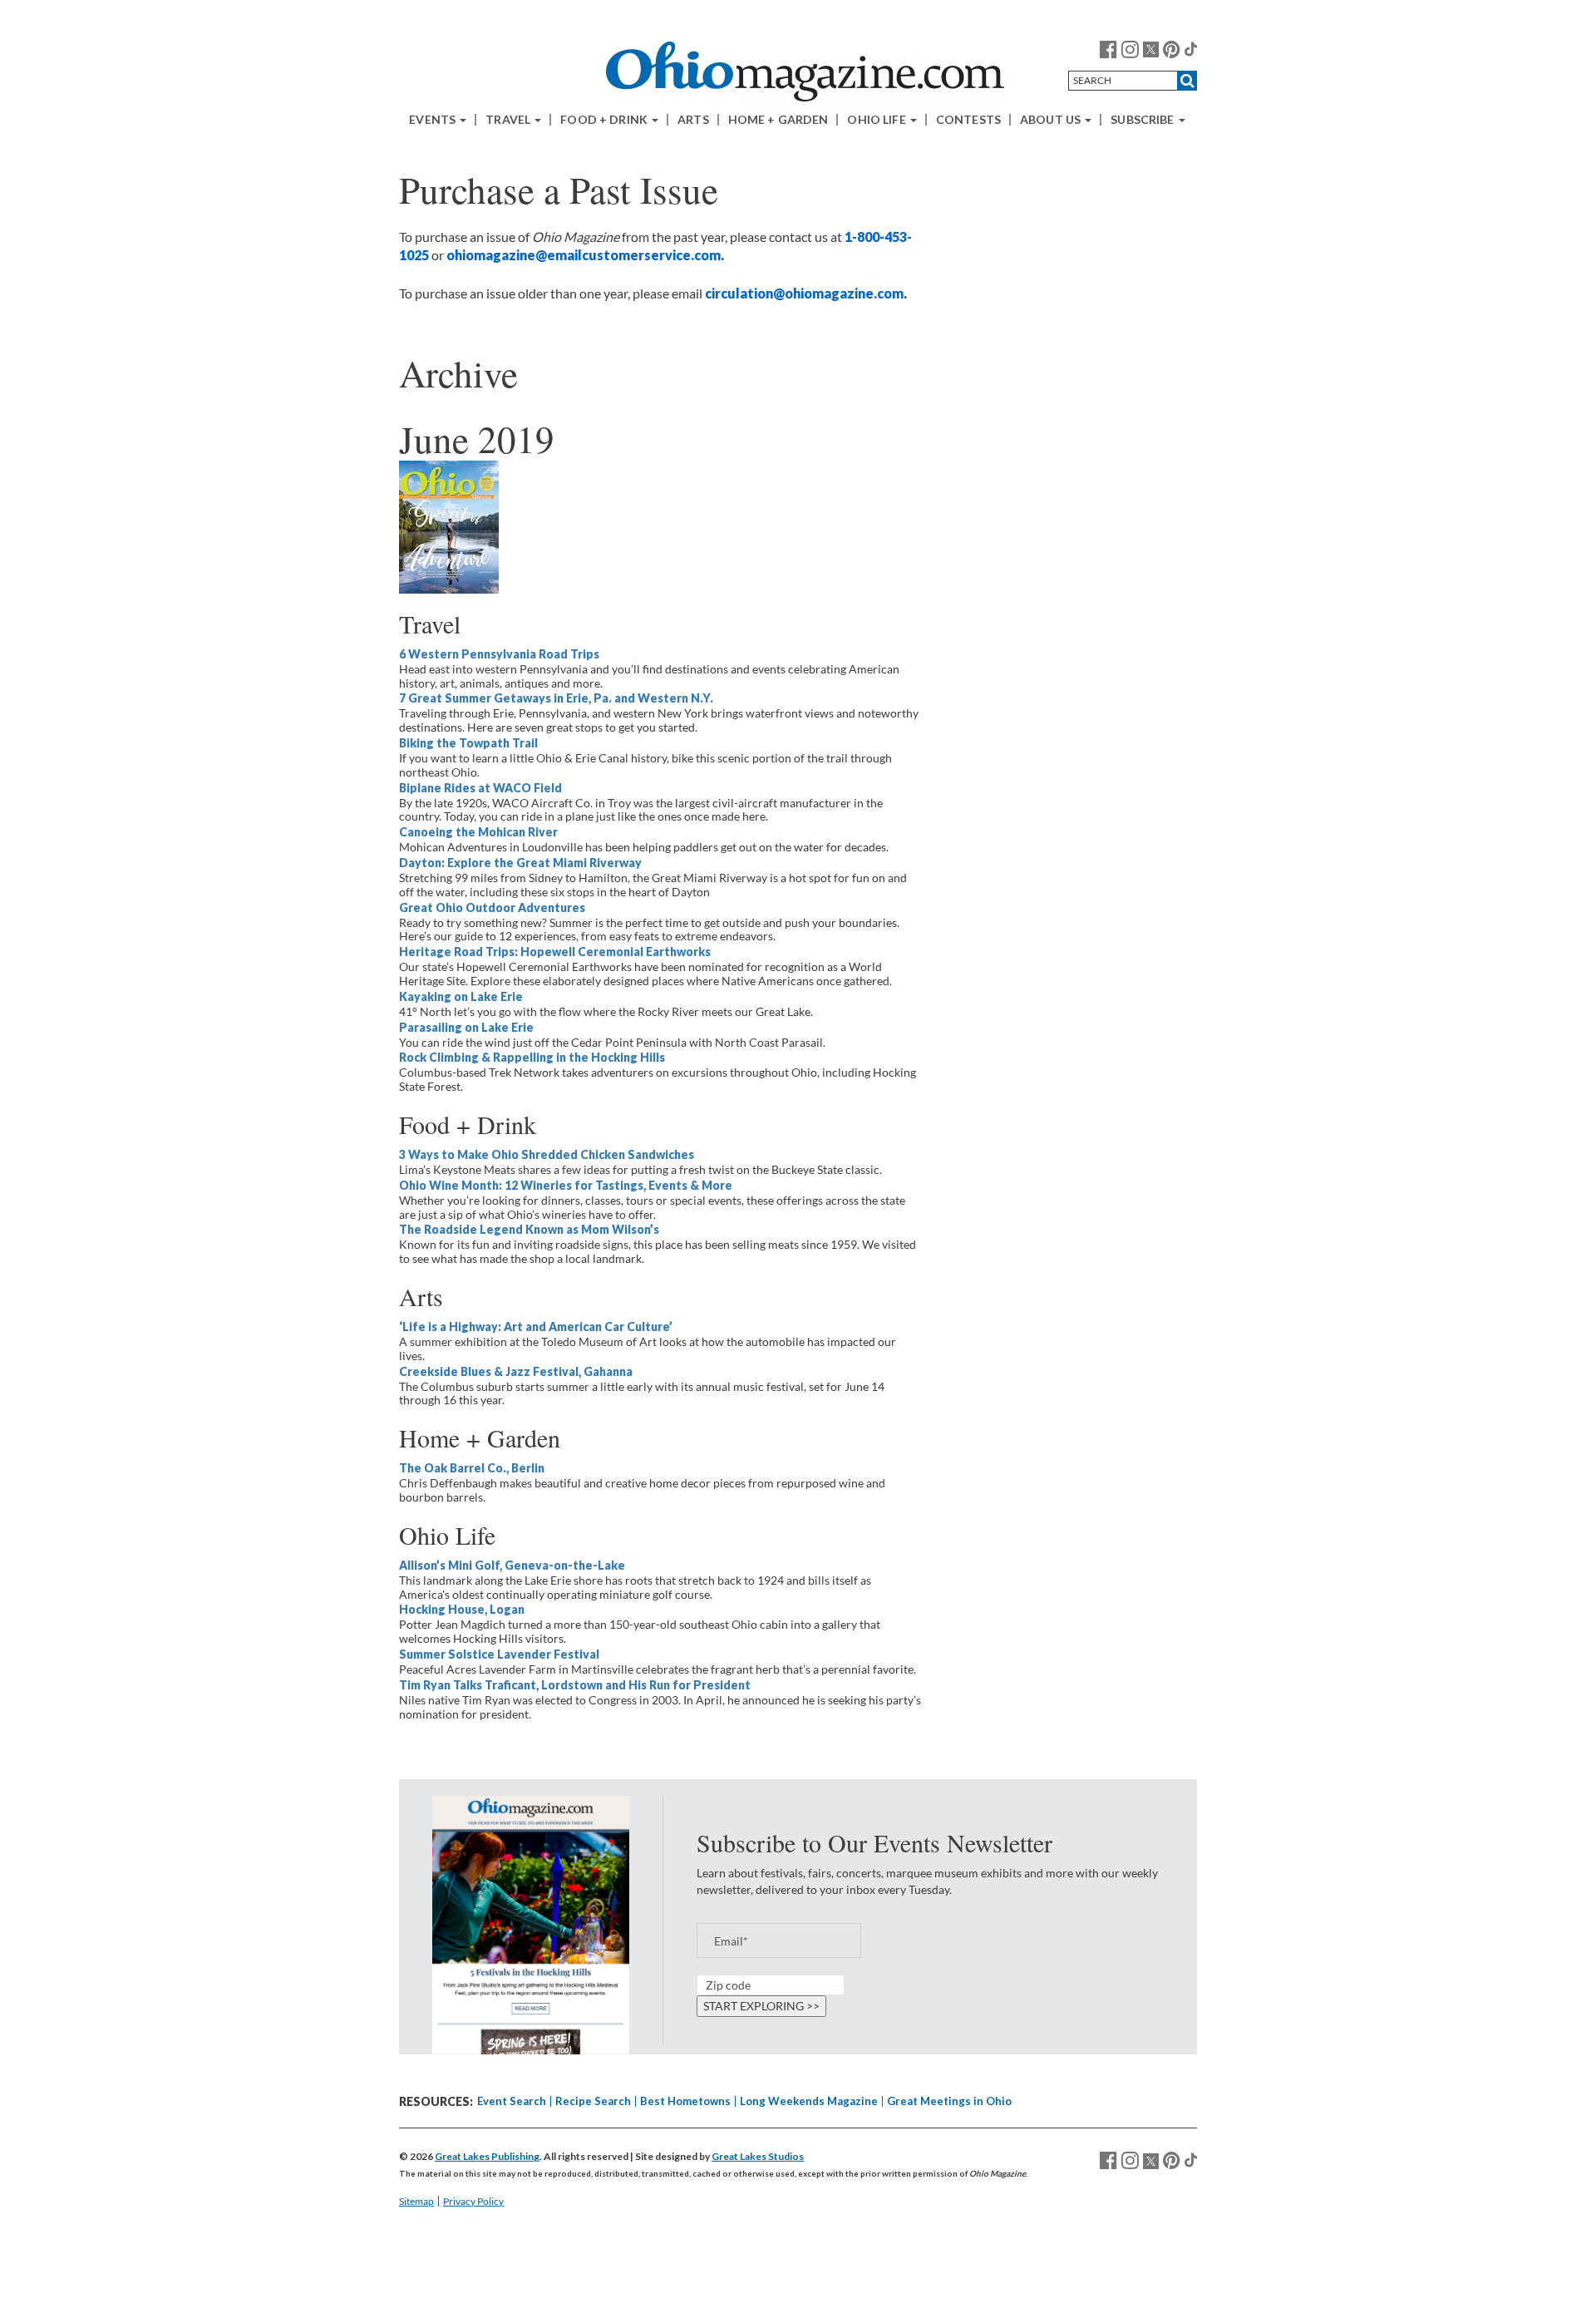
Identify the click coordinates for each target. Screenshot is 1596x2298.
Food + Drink (605, 120)
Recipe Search (593, 2101)
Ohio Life (877, 120)
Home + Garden (778, 120)
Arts (693, 120)
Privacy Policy (473, 2201)
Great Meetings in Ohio (949, 2101)
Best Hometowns (685, 2101)
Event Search (512, 2101)
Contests (968, 120)
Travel (509, 120)
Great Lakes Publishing (487, 2156)
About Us (1052, 120)
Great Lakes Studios (758, 2156)
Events (433, 120)
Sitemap (416, 2201)
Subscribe (1143, 120)
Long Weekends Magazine (809, 2101)
